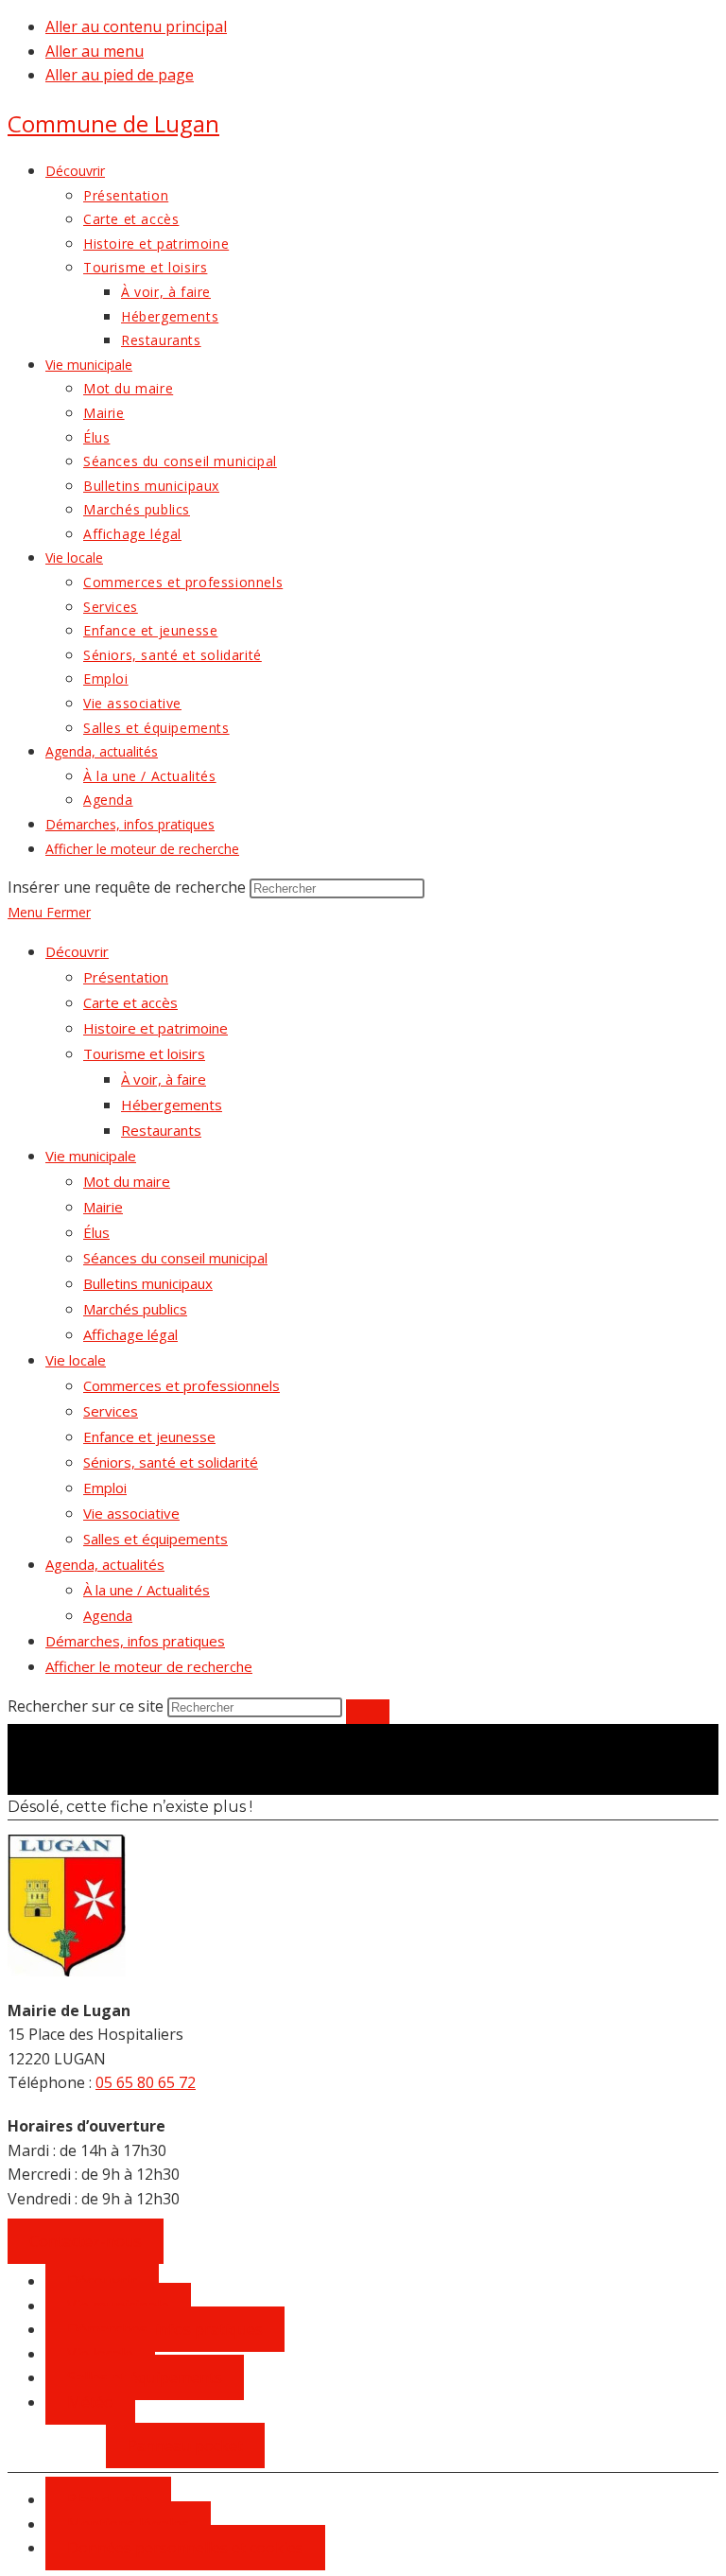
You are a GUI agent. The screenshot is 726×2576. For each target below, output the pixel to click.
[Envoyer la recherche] (368, 1712)
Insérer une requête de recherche (127, 887)
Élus (96, 1232)
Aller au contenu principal (136, 26)
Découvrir (77, 951)
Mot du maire (127, 1181)
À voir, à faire (164, 1079)
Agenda (108, 1615)
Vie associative (131, 1513)
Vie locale (76, 1360)
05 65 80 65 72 (146, 2082)
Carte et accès (130, 1002)
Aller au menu (95, 51)
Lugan (113, 123)
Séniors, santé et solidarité (171, 1462)
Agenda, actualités (105, 1564)
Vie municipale (91, 1156)
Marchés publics (135, 1309)
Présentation (126, 977)
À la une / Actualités (147, 1590)
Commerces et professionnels (181, 1385)
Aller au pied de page (120, 75)
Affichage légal (130, 1334)
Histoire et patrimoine (156, 1028)
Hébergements (172, 1105)
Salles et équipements (156, 1539)
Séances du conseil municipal (175, 1258)
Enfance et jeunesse (149, 1436)
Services (111, 1411)
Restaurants (161, 1130)
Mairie (103, 1207)
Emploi (105, 1488)
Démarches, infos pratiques (135, 1641)
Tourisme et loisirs (144, 1053)
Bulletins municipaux (148, 1283)
